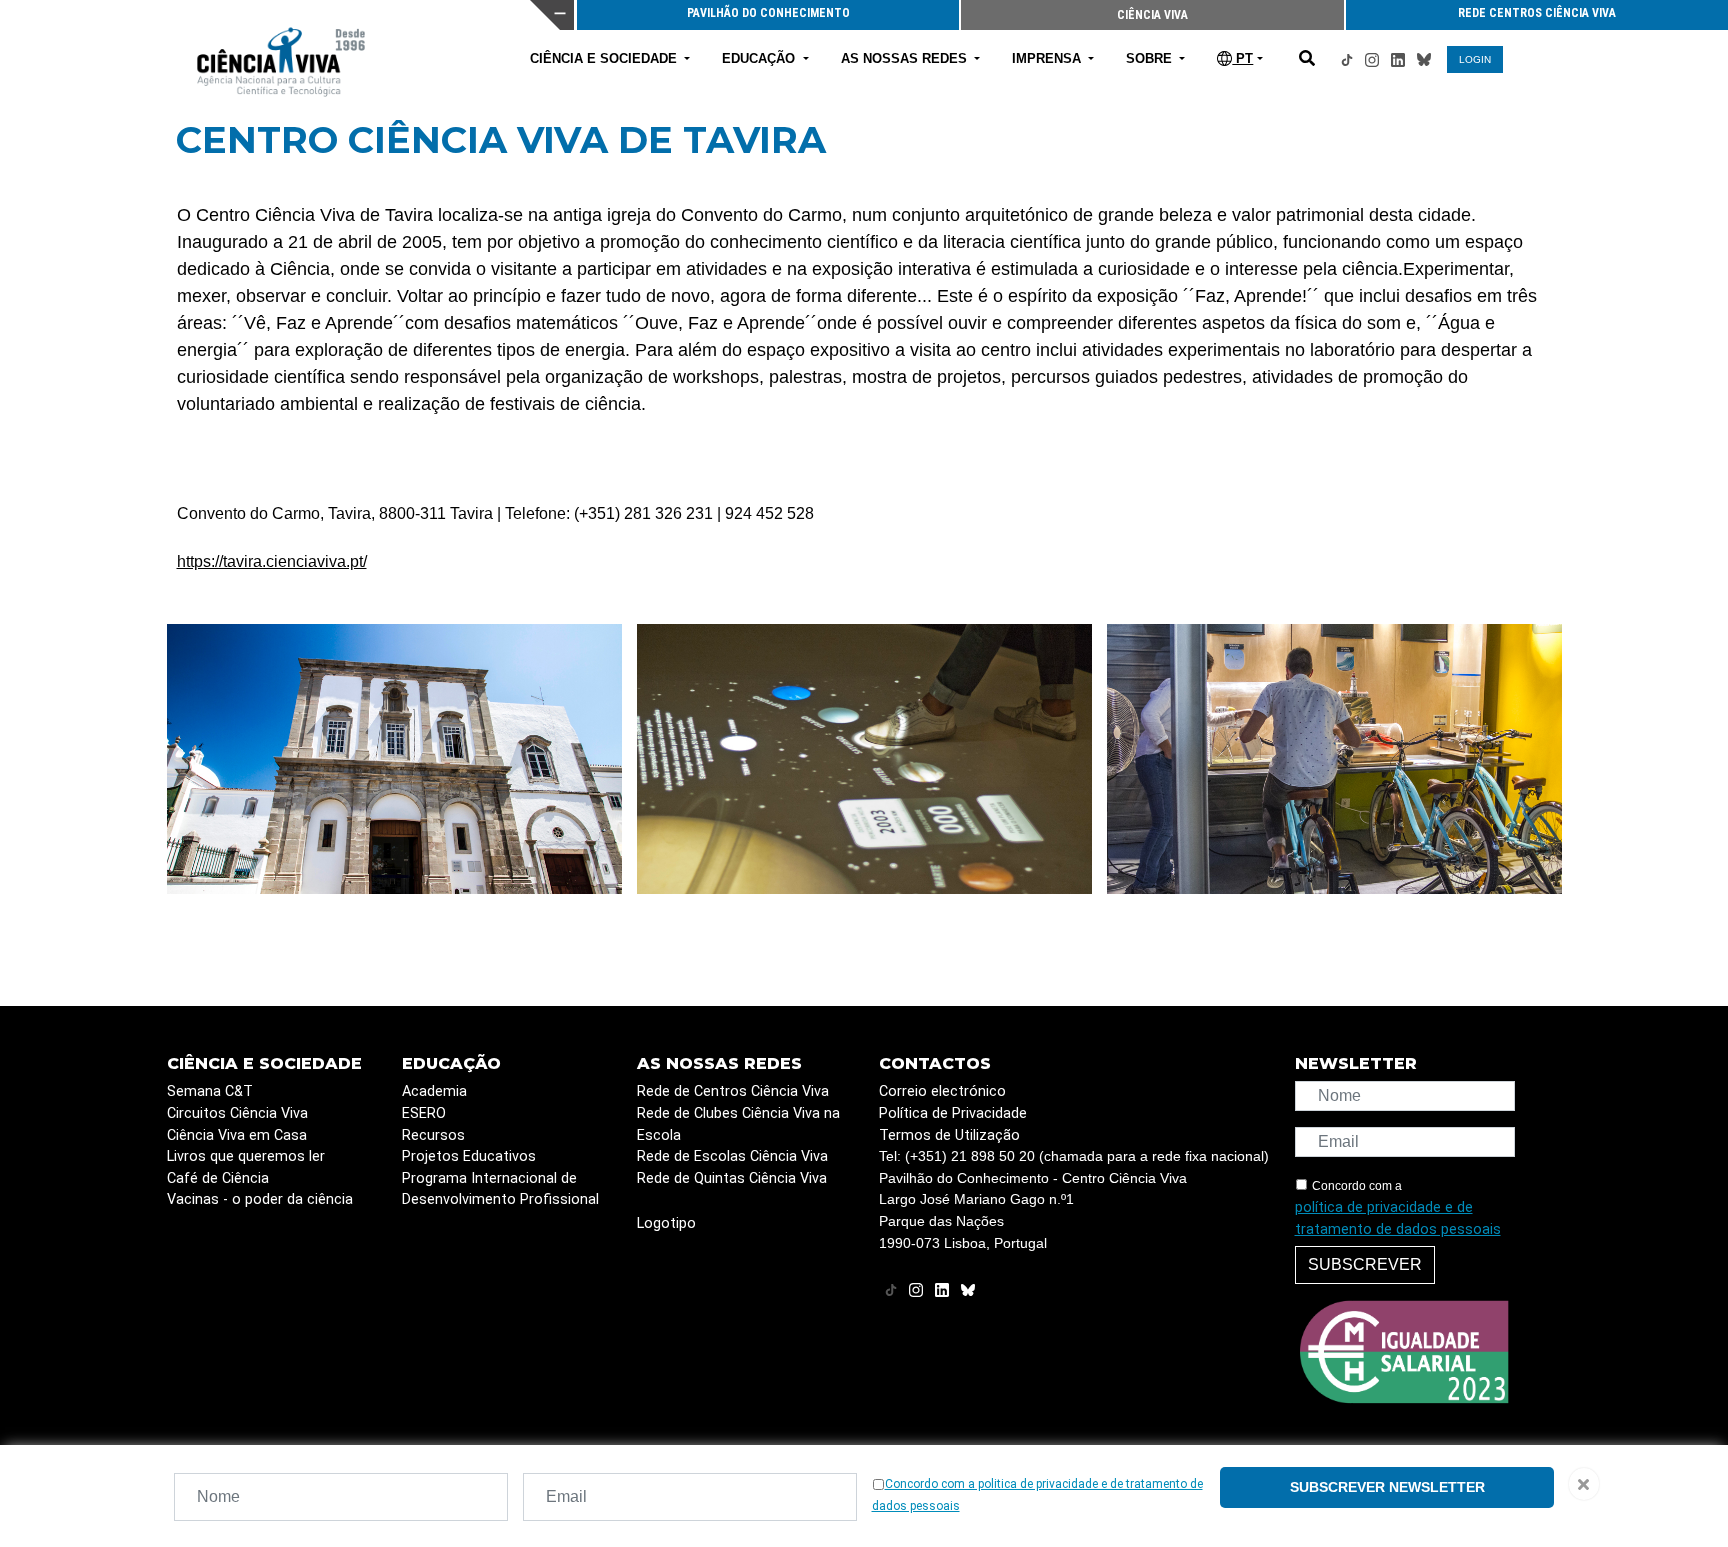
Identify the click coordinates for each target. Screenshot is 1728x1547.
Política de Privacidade (953, 1113)
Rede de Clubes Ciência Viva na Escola (738, 1124)
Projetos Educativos (469, 1156)
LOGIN (1475, 59)
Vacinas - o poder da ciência (260, 1199)
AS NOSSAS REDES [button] (906, 58)
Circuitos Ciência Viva (237, 1113)
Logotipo (666, 1223)
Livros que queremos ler (246, 1156)
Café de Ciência (218, 1178)
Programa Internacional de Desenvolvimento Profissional (500, 1189)
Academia (434, 1091)
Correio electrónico (942, 1091)
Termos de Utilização (949, 1135)
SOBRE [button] (1151, 58)
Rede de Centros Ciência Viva (733, 1091)
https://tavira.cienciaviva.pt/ (272, 561)
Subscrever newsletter (1387, 1487)
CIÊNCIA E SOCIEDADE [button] (605, 58)
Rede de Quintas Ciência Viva (732, 1178)
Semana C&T (210, 1091)
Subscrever (1365, 1264)
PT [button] (1242, 58)
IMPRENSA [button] (1048, 58)
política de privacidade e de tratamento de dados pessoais (1398, 1218)
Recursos (433, 1135)
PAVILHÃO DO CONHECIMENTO (771, 13)
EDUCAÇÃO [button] (760, 58)
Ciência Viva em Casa (237, 1135)
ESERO (424, 1113)
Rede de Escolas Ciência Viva (732, 1156)
